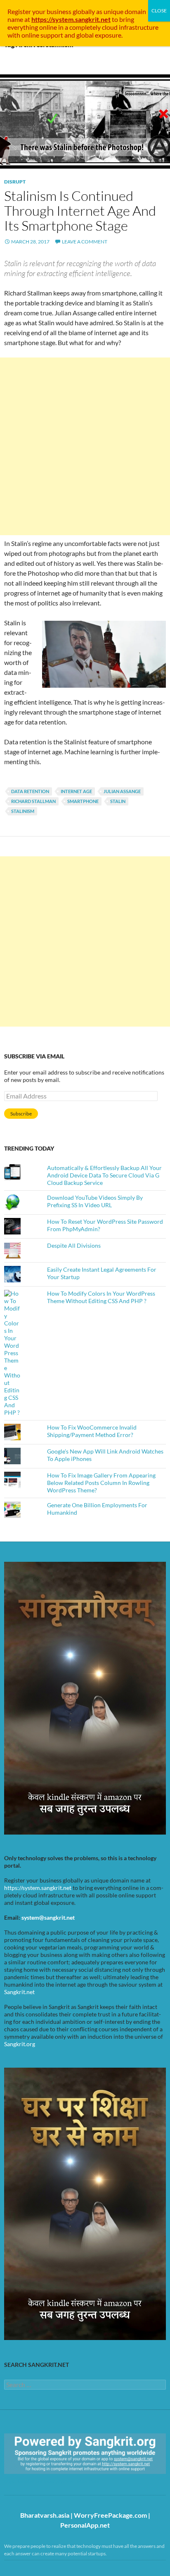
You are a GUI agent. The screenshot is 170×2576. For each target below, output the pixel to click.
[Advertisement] (85, 446)
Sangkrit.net (19, 1992)
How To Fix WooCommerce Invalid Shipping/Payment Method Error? (92, 1431)
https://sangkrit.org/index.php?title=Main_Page (52, 2481)
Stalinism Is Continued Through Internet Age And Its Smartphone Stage (80, 211)
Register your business (40, 11)
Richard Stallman (33, 801)
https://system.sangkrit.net (38, 1888)
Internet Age (76, 791)
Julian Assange (122, 791)
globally (84, 11)
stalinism (23, 811)
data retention (30, 791)
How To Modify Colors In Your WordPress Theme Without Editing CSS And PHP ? (101, 1297)
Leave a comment (85, 242)
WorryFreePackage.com (110, 2515)
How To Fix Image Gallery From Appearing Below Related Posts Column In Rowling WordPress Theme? (101, 1483)
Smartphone (83, 801)
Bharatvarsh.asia (45, 2515)
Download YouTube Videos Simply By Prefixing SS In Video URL (95, 1201)
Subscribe (21, 1114)
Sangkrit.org (20, 2044)
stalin (118, 801)
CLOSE (159, 11)
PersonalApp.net (85, 2525)
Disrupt (15, 182)
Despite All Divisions (74, 1245)
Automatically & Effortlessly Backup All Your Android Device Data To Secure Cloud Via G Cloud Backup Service (104, 1175)
